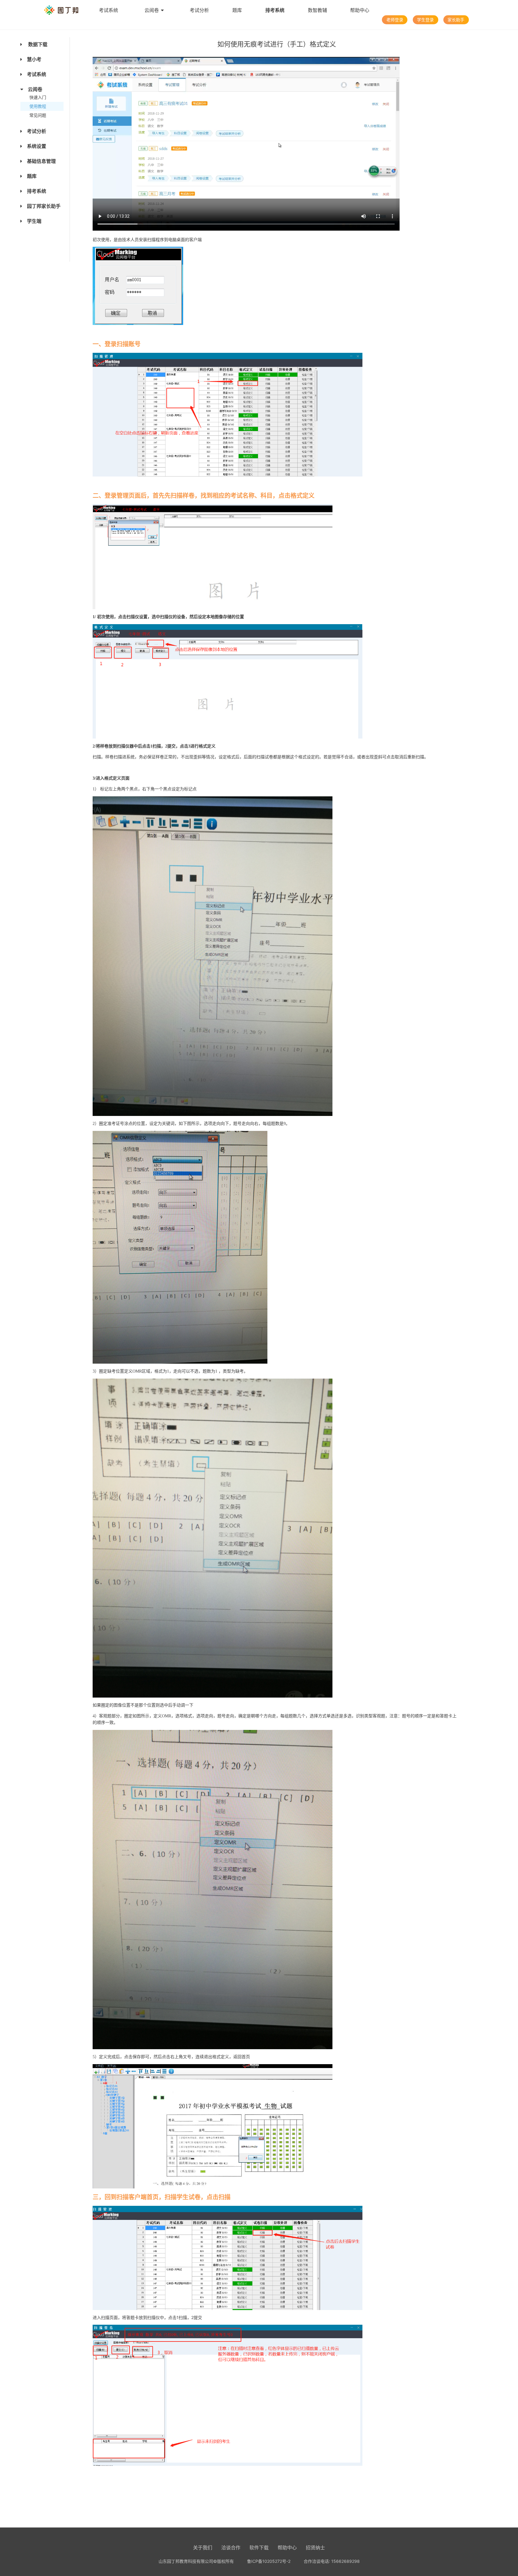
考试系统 (109, 10)
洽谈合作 (231, 2548)
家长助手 (456, 20)
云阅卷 (152, 10)
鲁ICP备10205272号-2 (269, 2561)
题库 (237, 10)
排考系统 (275, 10)
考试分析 (199, 10)
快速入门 (38, 97)
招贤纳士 (315, 2548)
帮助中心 (360, 10)
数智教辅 (317, 10)
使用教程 (38, 106)
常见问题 (38, 115)
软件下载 (259, 2548)
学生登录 (425, 20)
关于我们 (203, 2548)
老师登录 (395, 20)
